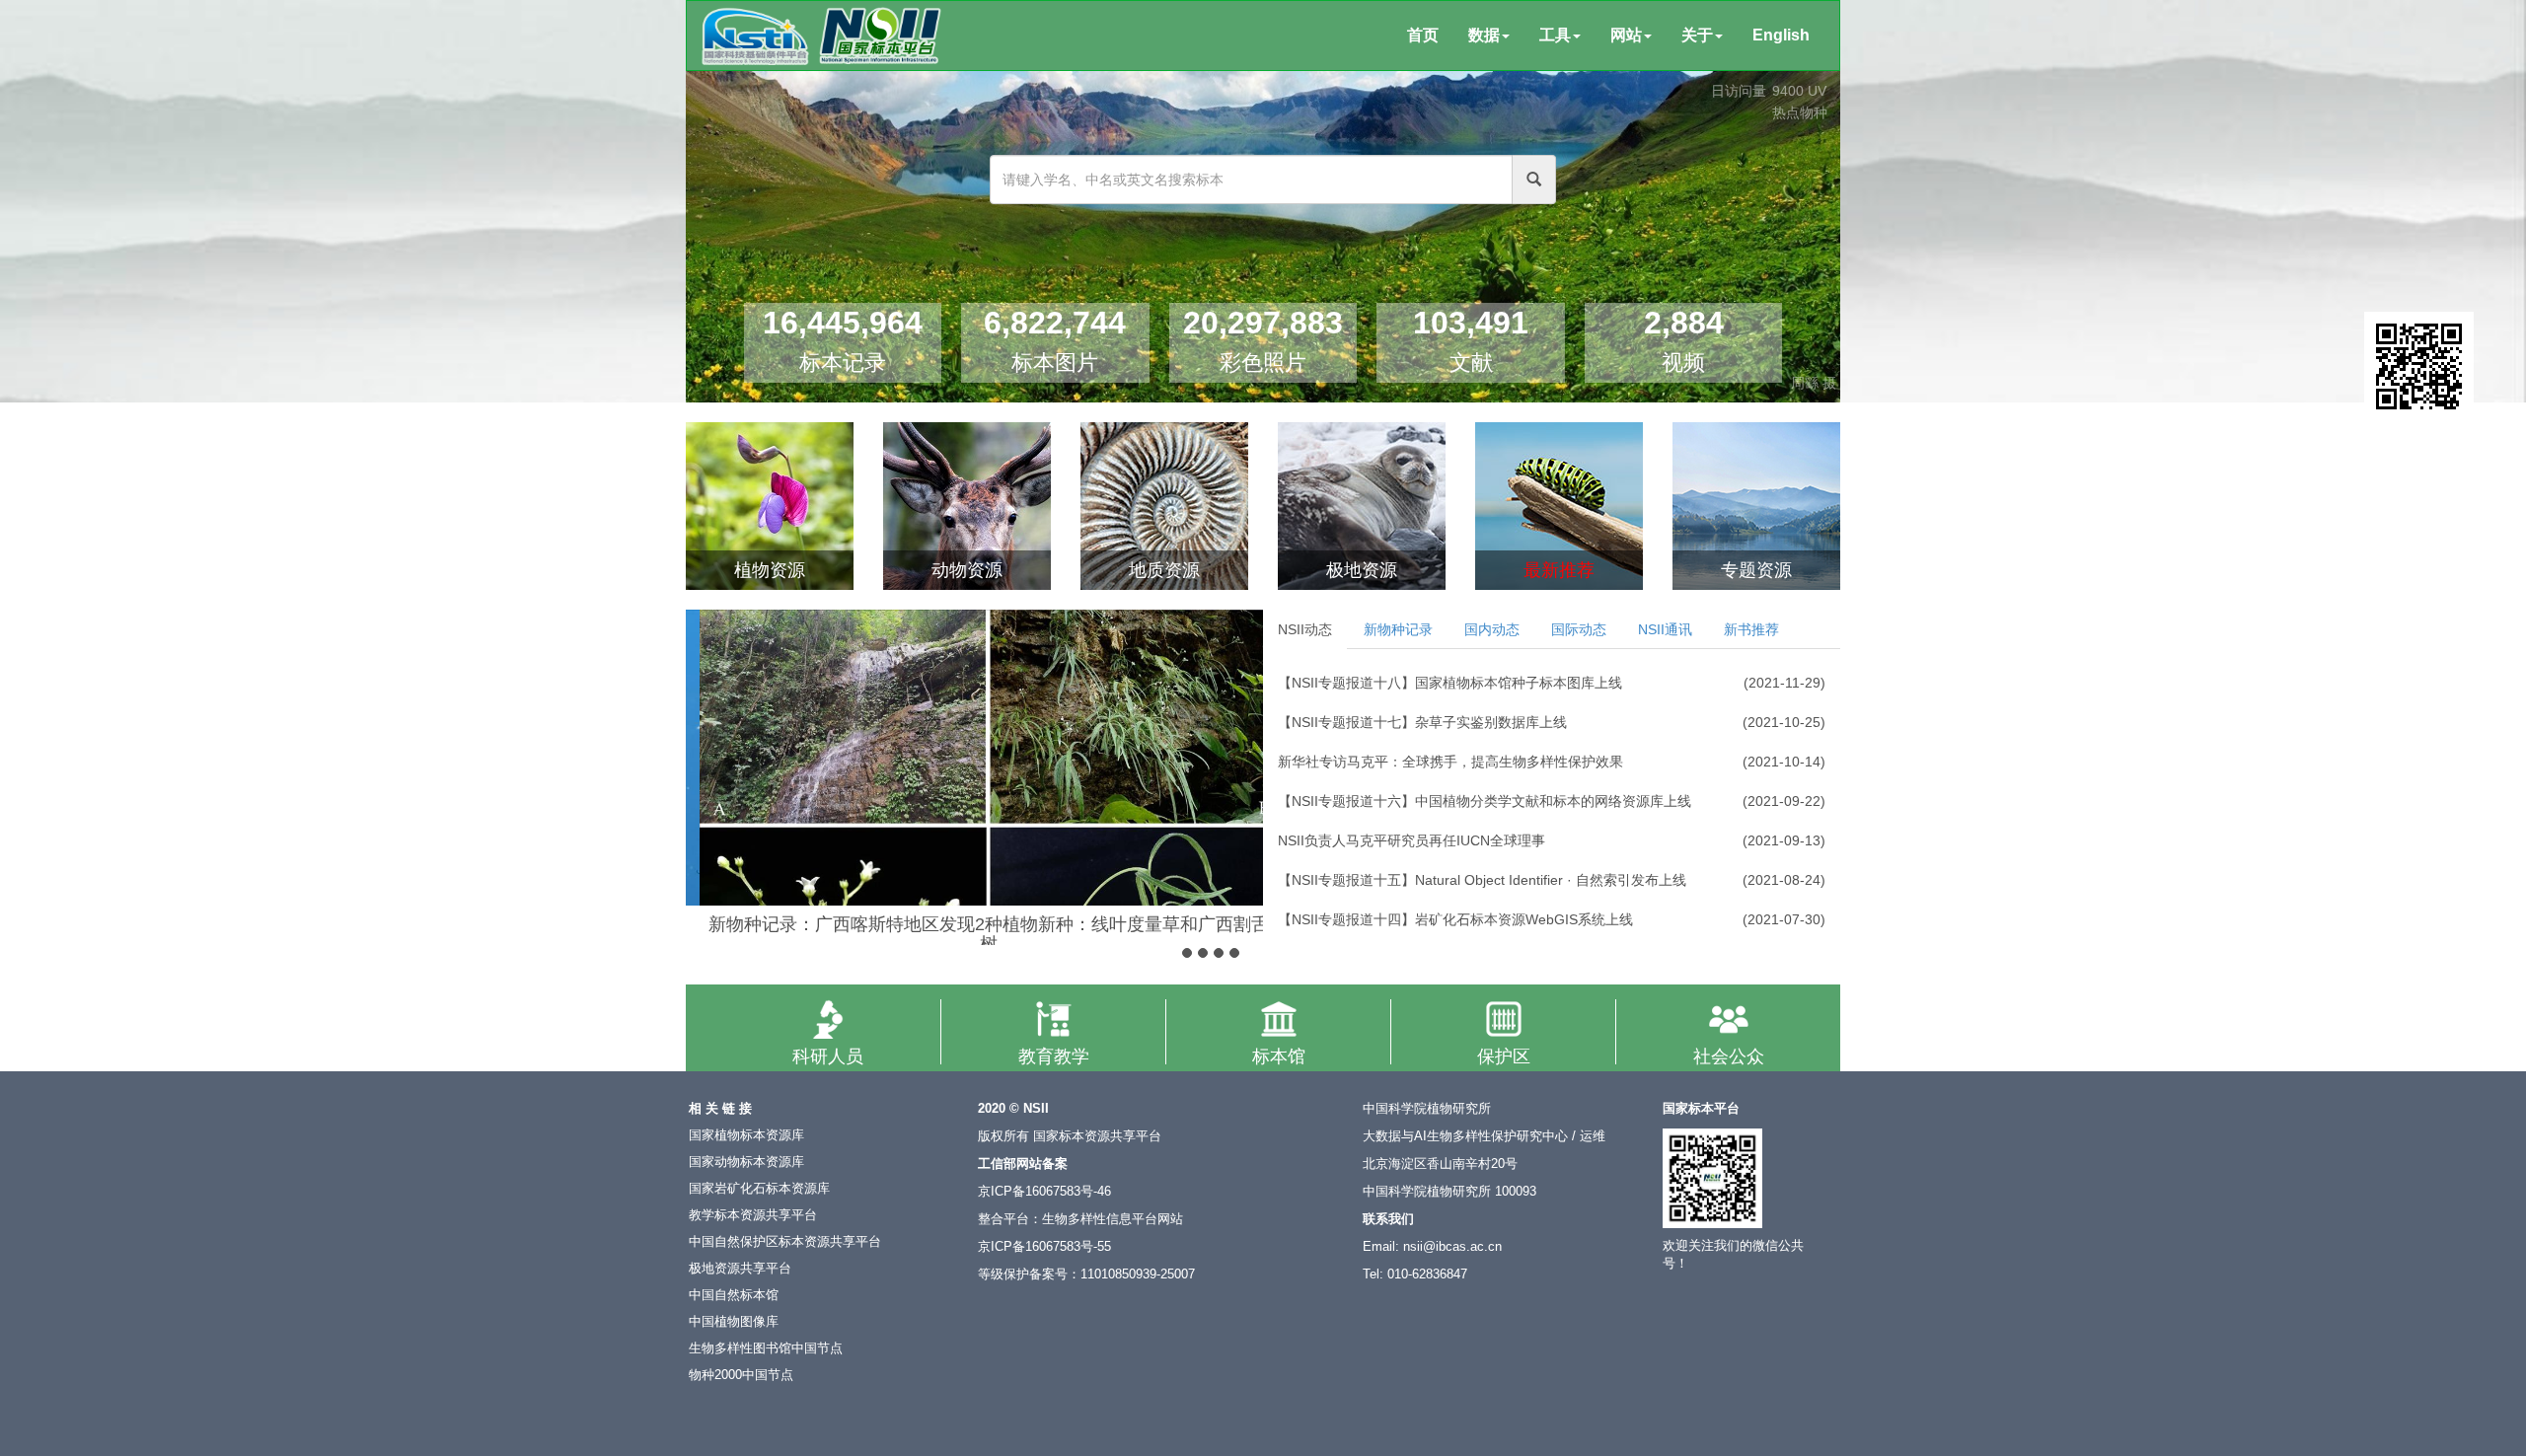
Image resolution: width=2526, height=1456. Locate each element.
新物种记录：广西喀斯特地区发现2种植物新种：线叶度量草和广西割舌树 (975, 934)
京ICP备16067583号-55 (1044, 1247)
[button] (703, 755)
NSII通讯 (1665, 629)
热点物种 (1800, 112)
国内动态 (1492, 629)
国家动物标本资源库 (746, 1162)
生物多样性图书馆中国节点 (766, 1348)
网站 (1626, 35)
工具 (1555, 35)
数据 (1484, 35)
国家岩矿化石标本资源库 (759, 1189)
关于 (1697, 35)
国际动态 (1579, 629)
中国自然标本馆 (734, 1295)
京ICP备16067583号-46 (1044, 1192)
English (1781, 35)
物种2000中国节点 (741, 1375)
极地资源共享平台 (740, 1269)
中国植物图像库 (734, 1322)
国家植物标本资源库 (746, 1135)
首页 (1423, 35)
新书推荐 (1751, 629)
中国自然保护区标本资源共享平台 (785, 1242)
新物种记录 (1398, 629)
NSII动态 (1305, 629)
